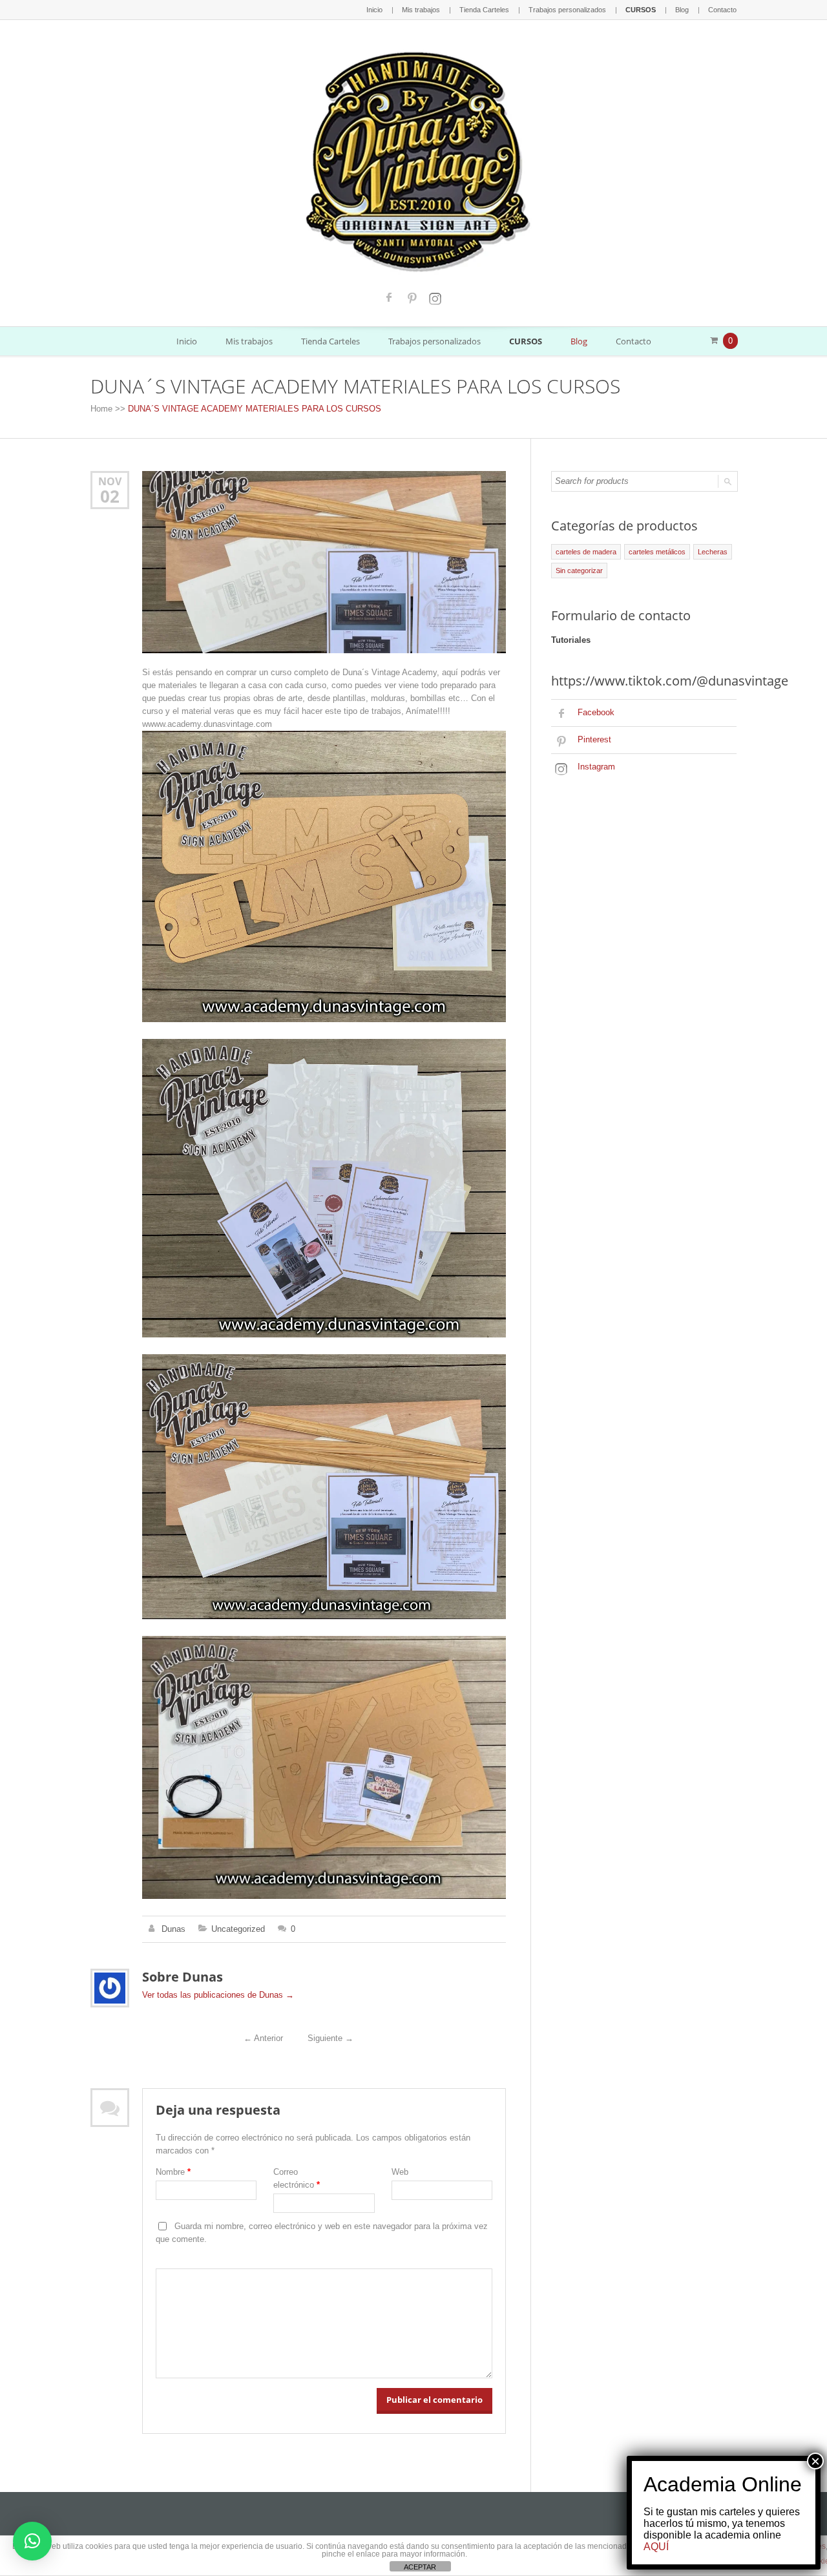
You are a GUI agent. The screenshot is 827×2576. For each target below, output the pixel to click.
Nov (110, 481)
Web (400, 2172)
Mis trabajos (421, 10)
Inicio (374, 10)
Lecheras (713, 552)
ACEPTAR (420, 2567)
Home (101, 409)
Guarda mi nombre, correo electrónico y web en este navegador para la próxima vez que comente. (322, 2233)
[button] (32, 2541)
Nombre (173, 2172)
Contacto (722, 10)
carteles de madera (586, 552)
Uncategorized (238, 1929)
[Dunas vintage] (414, 159)
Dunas (173, 1929)
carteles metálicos (657, 552)
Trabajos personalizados (567, 10)
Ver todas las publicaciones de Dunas (218, 1995)
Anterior (263, 2038)
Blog (682, 10)
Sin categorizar (579, 571)
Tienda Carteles (484, 10)
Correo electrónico (297, 2178)
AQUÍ (656, 2547)
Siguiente (330, 2038)
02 (110, 496)
